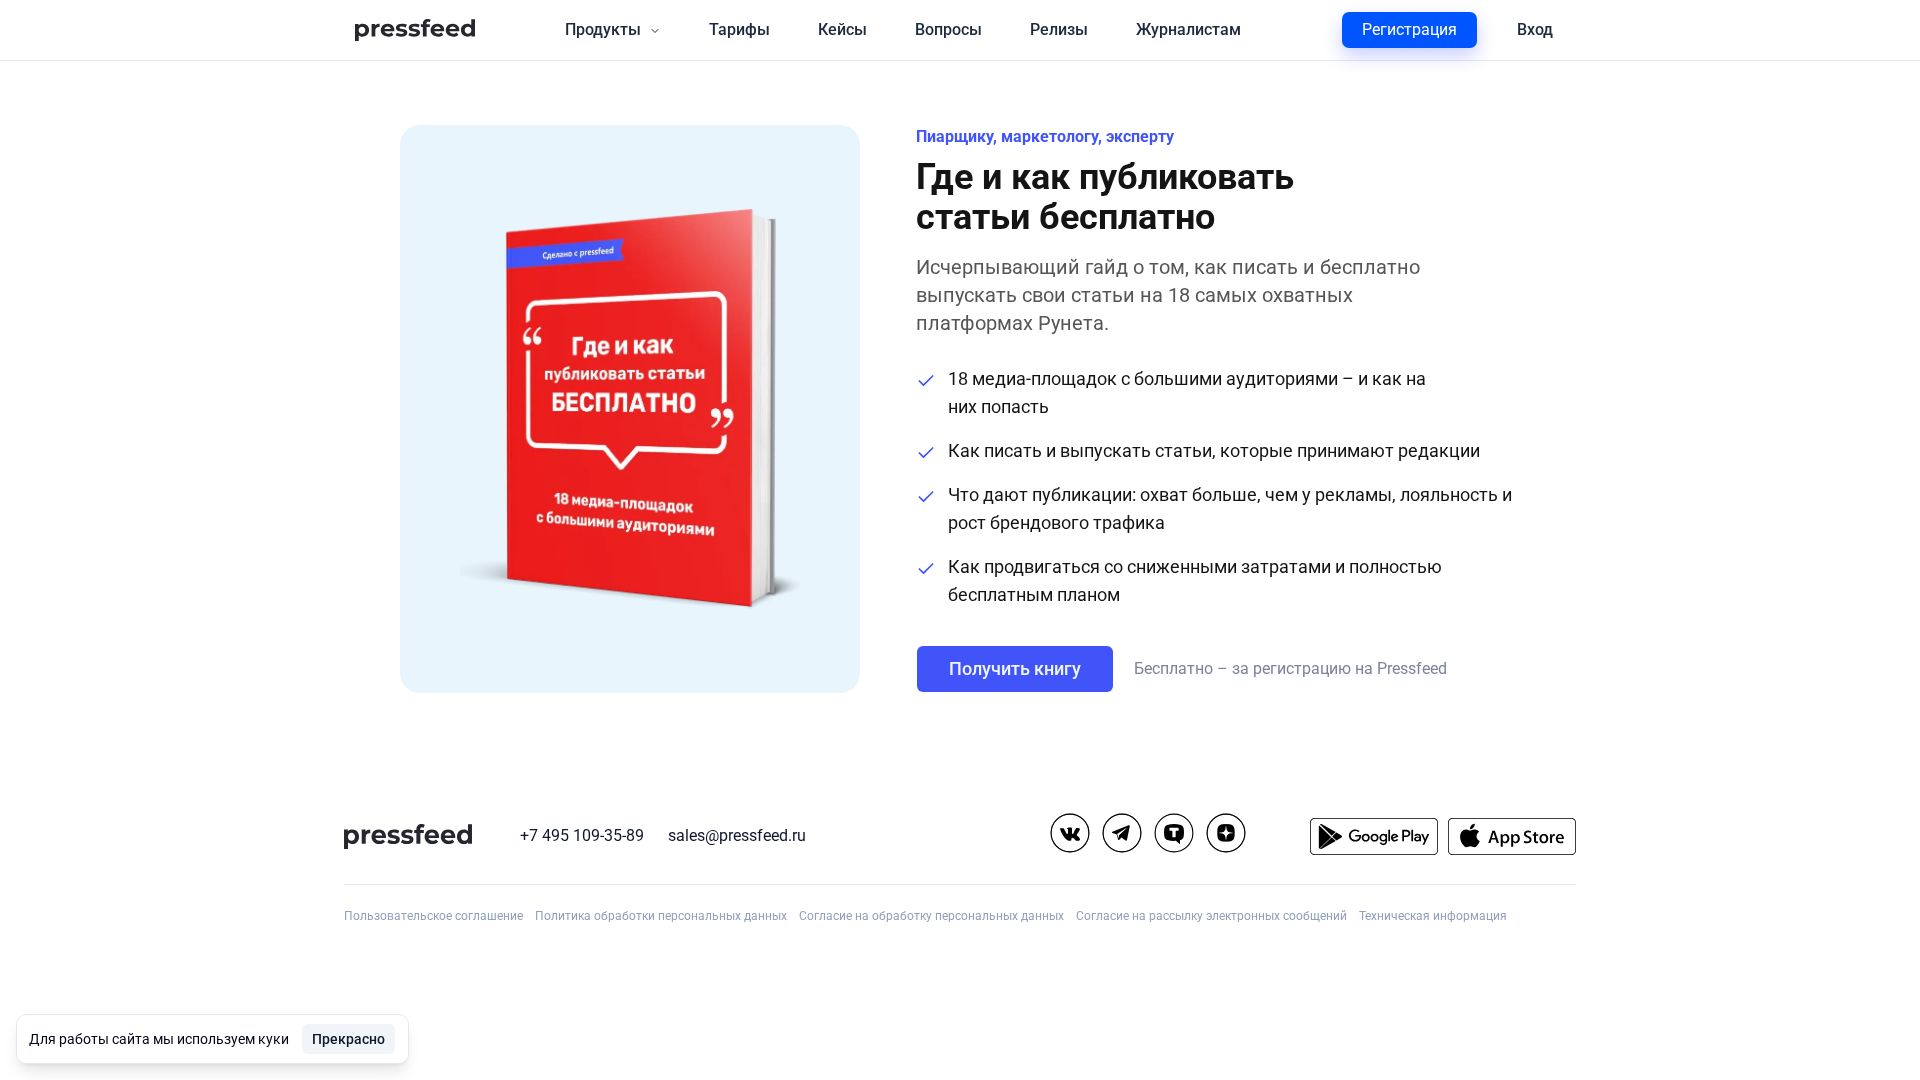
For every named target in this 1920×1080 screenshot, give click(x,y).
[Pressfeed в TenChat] (1174, 833)
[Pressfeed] (415, 30)
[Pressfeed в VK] (1070, 833)
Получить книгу (1015, 668)
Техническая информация (1433, 916)
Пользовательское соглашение (433, 916)
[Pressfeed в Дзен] (1226, 833)
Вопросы (948, 29)
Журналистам (1188, 29)
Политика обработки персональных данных (661, 916)
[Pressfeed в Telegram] (1122, 833)
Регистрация (1409, 29)
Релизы (1059, 29)
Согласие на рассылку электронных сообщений (1211, 916)
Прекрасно (348, 1039)
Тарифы (739, 29)
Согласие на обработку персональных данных (931, 916)
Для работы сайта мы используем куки (159, 1039)
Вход (1535, 29)
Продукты (603, 29)
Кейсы (842, 29)
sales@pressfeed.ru (737, 835)
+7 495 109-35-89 (582, 835)
